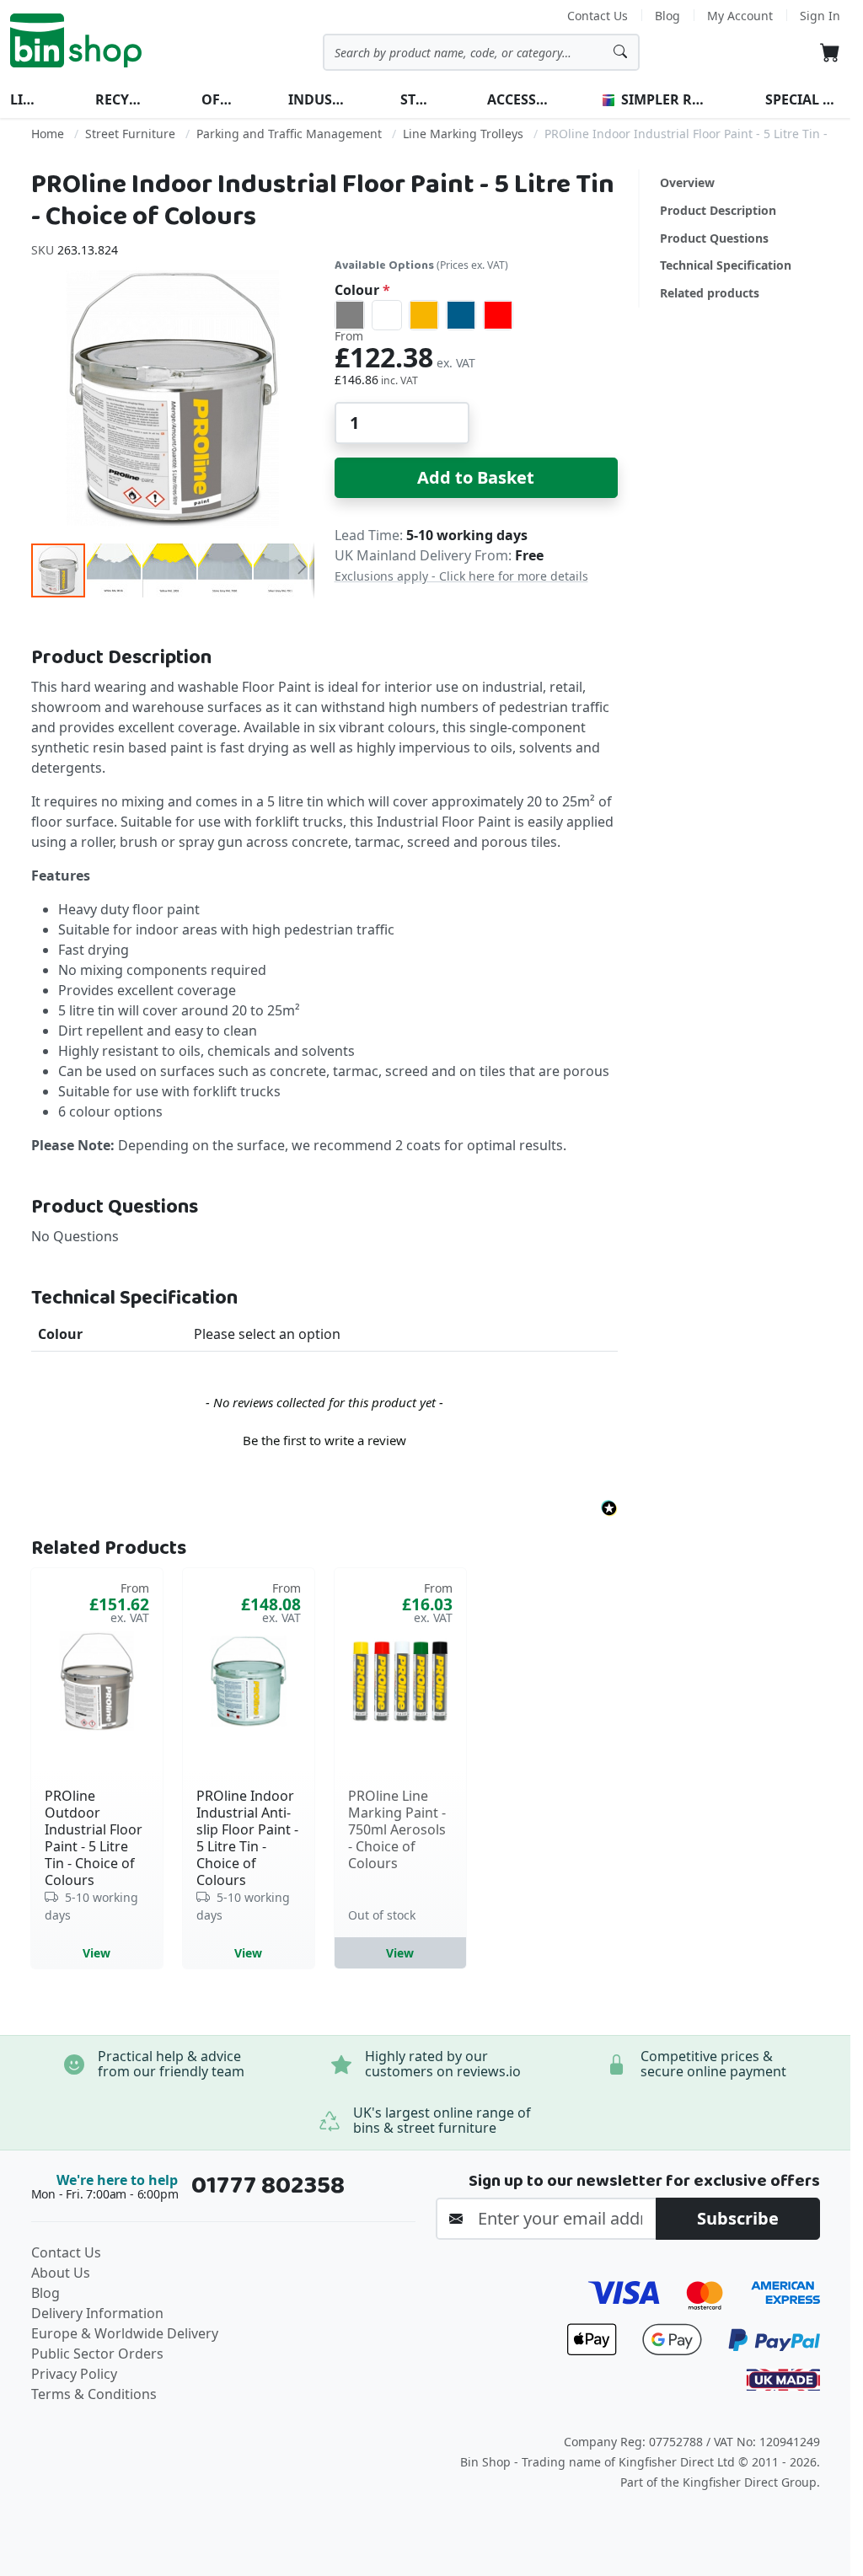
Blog (667, 16)
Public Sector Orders (97, 2354)
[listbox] (476, 315)
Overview (687, 182)
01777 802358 (268, 2185)
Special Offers (803, 99)
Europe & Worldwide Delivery (125, 2333)
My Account (740, 16)
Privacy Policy (74, 2374)
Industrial (317, 99)
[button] (115, 570)
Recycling (122, 99)
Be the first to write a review (324, 1440)
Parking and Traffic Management (289, 134)
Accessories (518, 99)
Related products (710, 293)
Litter (26, 99)
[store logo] (76, 40)
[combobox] (481, 52)
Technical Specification (726, 265)
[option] (350, 315)
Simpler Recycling (665, 99)
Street (417, 99)
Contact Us (598, 16)
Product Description (718, 210)
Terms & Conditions (94, 2394)
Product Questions (714, 238)
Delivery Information (97, 2313)
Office (218, 99)
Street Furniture (130, 134)
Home (48, 134)
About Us (61, 2273)
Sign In (820, 16)
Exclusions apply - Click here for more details (461, 576)
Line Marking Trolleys (463, 134)
